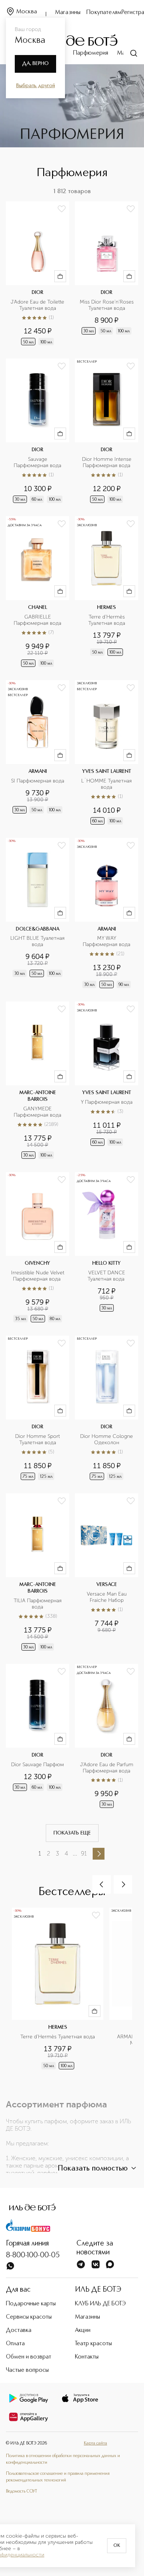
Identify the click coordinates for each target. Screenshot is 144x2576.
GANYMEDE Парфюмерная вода (37, 1112)
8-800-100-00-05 (33, 2255)
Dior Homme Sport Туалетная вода (38, 1440)
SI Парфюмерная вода (38, 781)
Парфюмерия (91, 53)
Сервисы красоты (29, 2317)
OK (117, 2546)
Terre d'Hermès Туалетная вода (107, 620)
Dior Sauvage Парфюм (37, 1765)
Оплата (15, 2344)
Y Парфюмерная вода (107, 1102)
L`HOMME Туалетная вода (107, 784)
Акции (83, 2330)
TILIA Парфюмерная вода (38, 1604)
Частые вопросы (27, 2370)
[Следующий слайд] (123, 1884)
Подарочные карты (31, 2304)
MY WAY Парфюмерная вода (107, 941)
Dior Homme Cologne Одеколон (107, 1440)
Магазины (68, 13)
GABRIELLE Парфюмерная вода (37, 620)
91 (84, 1854)
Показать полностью (93, 2169)
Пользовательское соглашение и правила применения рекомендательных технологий (58, 2477)
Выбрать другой (36, 86)
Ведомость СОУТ (21, 2491)
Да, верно (35, 64)
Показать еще (72, 1833)
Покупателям (104, 13)
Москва (27, 12)
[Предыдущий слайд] (102, 1884)
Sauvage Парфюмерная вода (37, 463)
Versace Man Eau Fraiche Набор (107, 1597)
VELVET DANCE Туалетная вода (107, 1276)
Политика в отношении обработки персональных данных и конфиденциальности (63, 2459)
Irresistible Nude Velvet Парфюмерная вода (38, 1276)
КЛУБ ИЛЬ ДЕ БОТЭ (100, 2304)
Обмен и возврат (29, 2357)
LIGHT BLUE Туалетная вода (37, 941)
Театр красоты (93, 2344)
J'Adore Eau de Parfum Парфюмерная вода (107, 1768)
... (75, 1854)
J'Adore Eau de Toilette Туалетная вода (38, 305)
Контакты (87, 2357)
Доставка (19, 2330)
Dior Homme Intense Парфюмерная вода (107, 463)
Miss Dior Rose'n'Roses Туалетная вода (107, 305)
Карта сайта (95, 2443)
